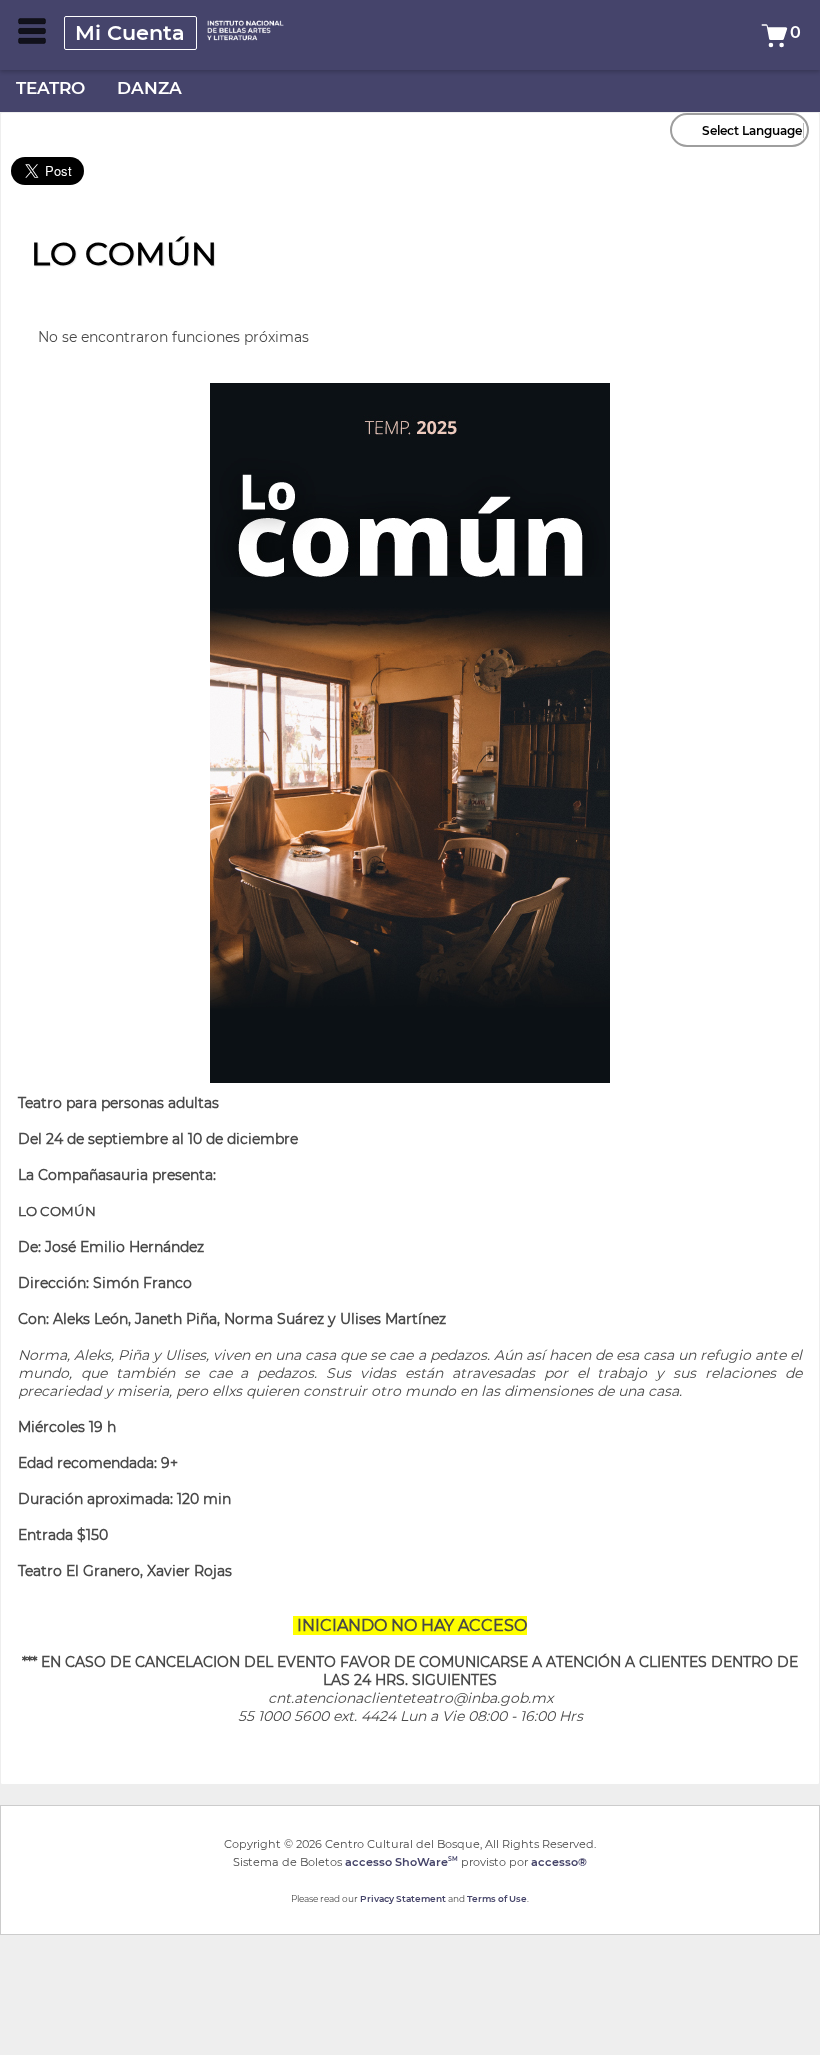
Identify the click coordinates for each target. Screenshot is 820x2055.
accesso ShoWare (401, 1862)
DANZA (149, 88)
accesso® (559, 1862)
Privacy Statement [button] (403, 1898)
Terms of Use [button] (497, 1898)
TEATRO (50, 88)
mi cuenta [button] (130, 32)
